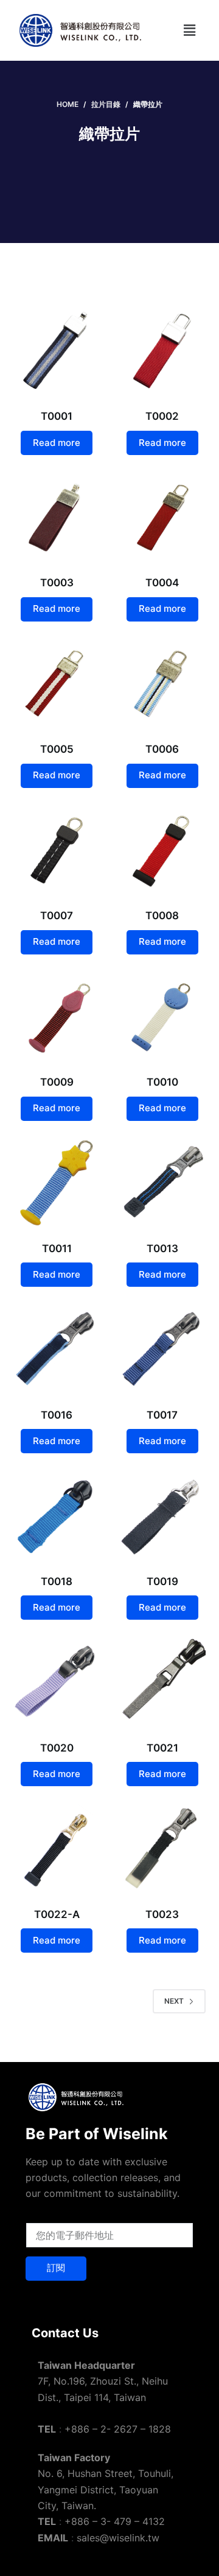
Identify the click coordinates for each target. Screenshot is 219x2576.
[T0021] (162, 1681)
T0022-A (57, 1914)
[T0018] (57, 1515)
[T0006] (162, 683)
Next (174, 2001)
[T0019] (162, 1515)
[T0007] (57, 850)
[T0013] (162, 1183)
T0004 (162, 583)
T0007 (57, 916)
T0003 (57, 583)
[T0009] (57, 1016)
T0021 (162, 1748)
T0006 (162, 749)
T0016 (57, 1415)
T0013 (162, 1249)
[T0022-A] (57, 1848)
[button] (189, 30)
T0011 (57, 1249)
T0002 (162, 416)
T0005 (57, 749)
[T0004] (162, 517)
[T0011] (57, 1183)
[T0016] (57, 1348)
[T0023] (162, 1848)
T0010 (162, 1082)
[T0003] (57, 517)
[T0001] (57, 350)
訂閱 (56, 2268)
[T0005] (57, 683)
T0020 (57, 1748)
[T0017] (162, 1348)
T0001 (57, 416)
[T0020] (57, 1681)
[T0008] (162, 850)
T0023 (162, 1914)
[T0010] (162, 1016)
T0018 (57, 1581)
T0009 (57, 1082)
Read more (57, 443)
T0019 (162, 1581)
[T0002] (162, 350)
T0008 (162, 916)
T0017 (162, 1415)
